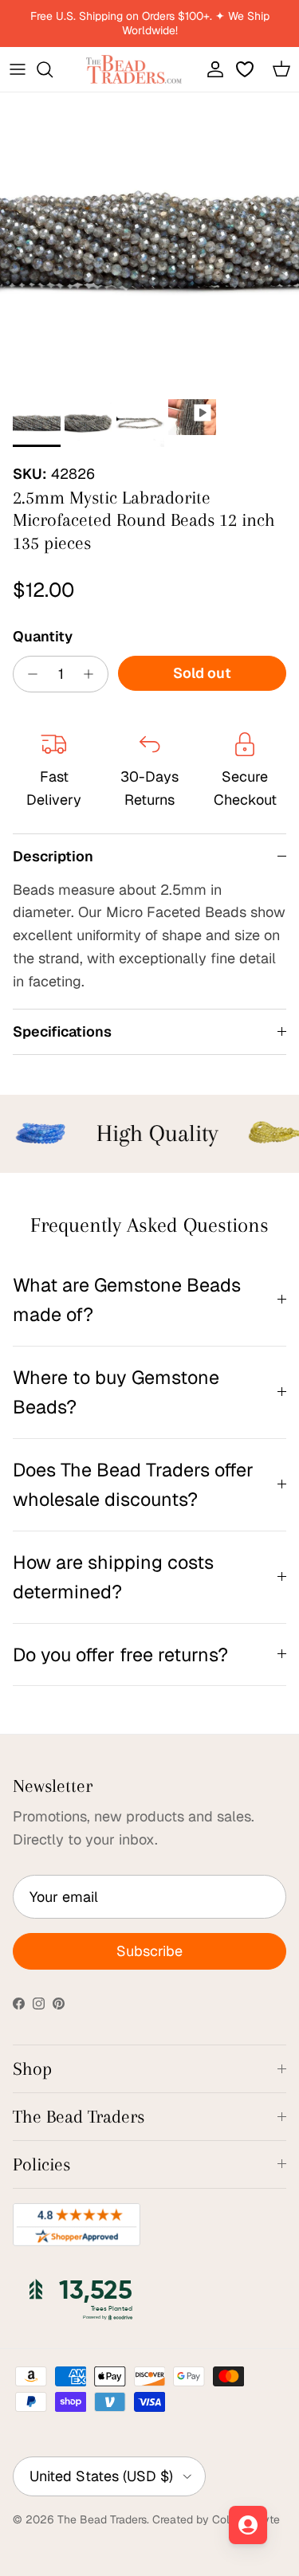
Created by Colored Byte (216, 2519)
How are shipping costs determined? (113, 1577)
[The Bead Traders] (134, 69)
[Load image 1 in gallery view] (149, 242)
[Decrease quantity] (28, 674)
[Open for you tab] (248, 2525)
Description (53, 856)
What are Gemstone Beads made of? (127, 1300)
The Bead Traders (102, 2519)
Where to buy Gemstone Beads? (116, 1392)
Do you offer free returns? (120, 1655)
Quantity (43, 636)
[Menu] (18, 69)
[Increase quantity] (93, 674)
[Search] (53, 69)
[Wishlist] (246, 69)
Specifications (62, 1031)
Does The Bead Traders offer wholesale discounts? (133, 1484)
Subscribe (149, 1951)
